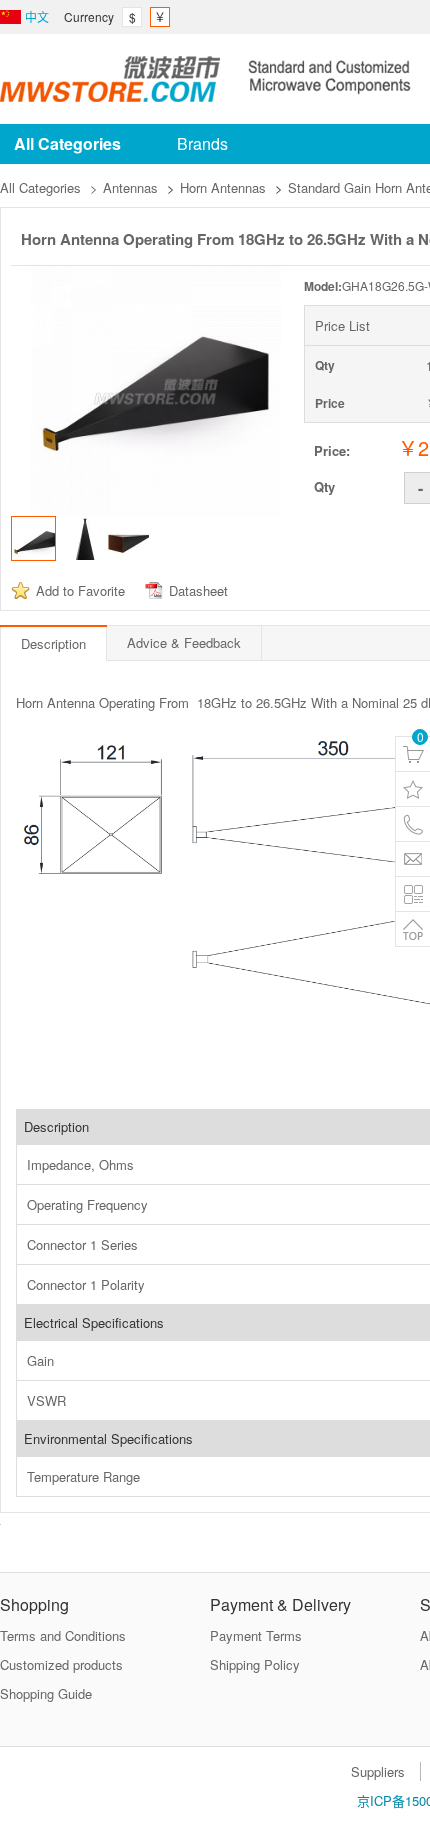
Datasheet (198, 590)
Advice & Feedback (184, 642)
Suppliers (378, 1771)
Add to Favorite (80, 590)
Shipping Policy (255, 1664)
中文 (37, 16)
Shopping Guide (46, 1693)
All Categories (40, 187)
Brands (202, 143)
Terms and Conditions (63, 1635)
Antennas (130, 187)
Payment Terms (256, 1635)
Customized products (61, 1664)
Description (53, 643)
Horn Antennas (223, 187)
